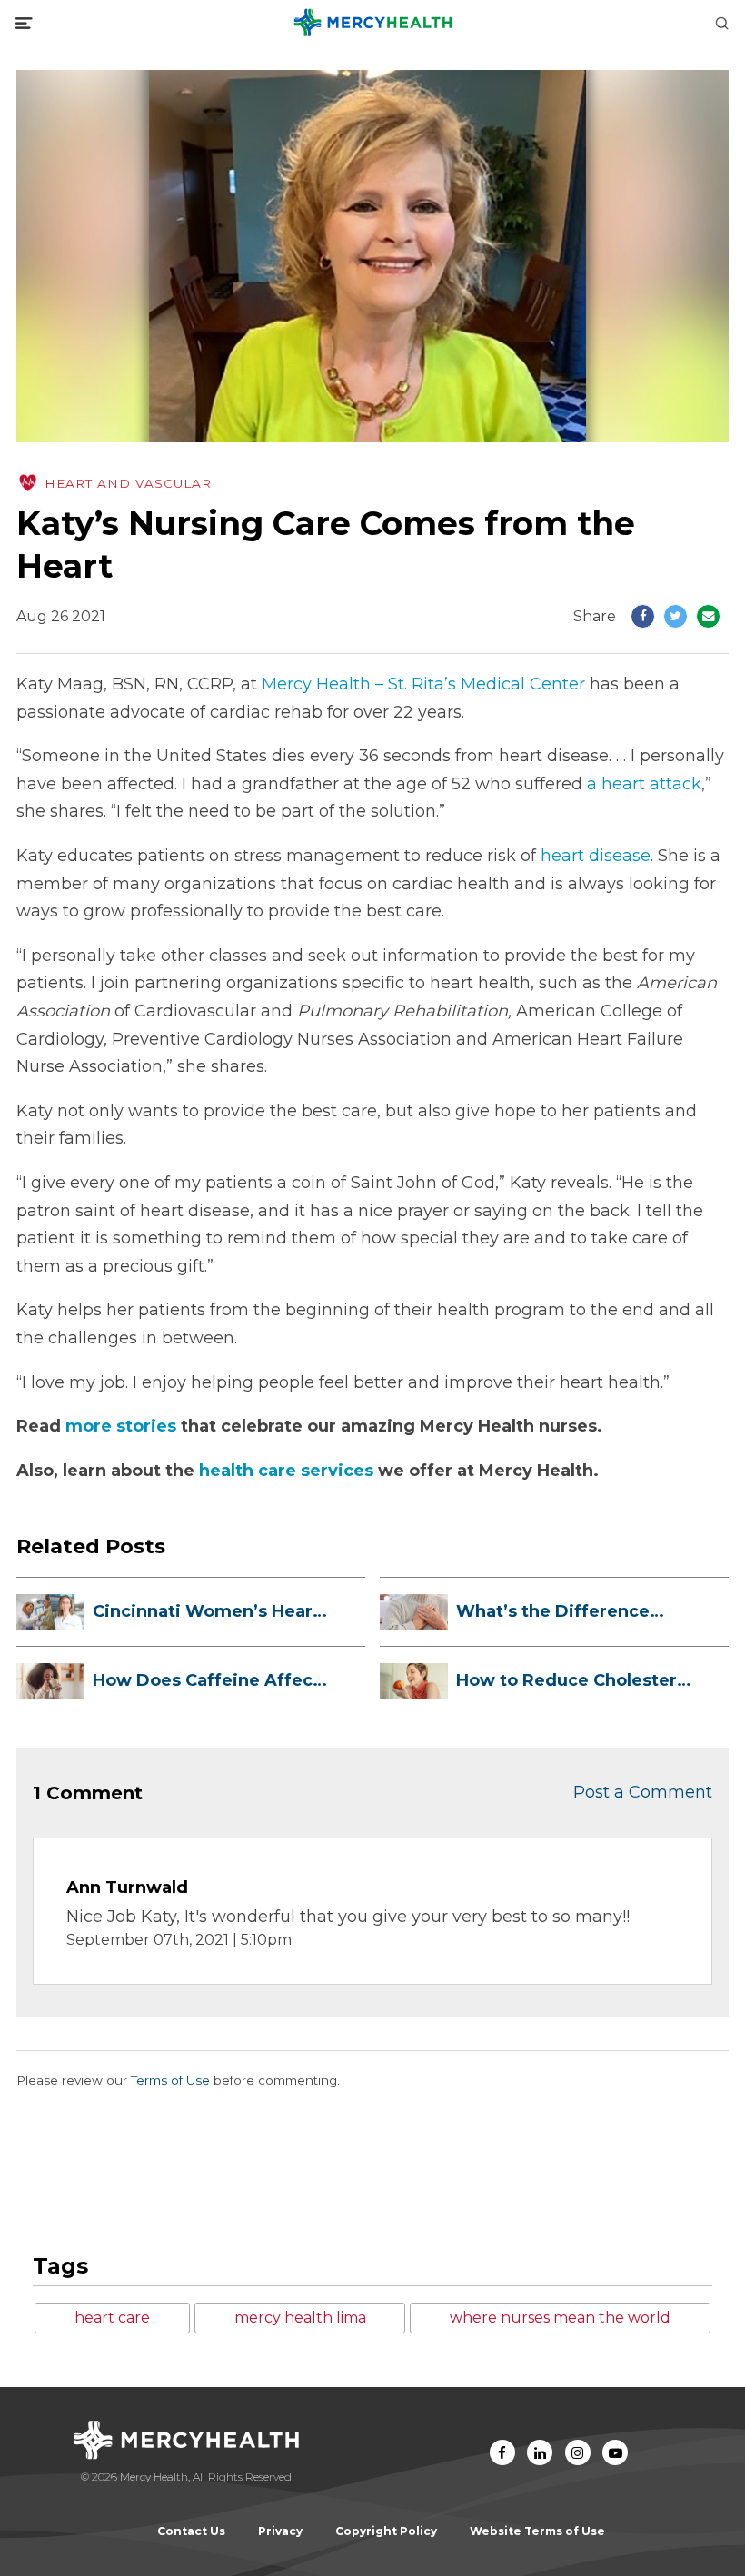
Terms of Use (170, 2080)
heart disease (596, 856)
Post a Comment (643, 1792)
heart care (112, 2318)
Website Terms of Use (537, 2531)
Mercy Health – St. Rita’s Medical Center (423, 684)
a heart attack (644, 784)
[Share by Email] (708, 616)
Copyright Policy (386, 2531)
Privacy (280, 2531)
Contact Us (191, 2531)
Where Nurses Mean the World (560, 2318)
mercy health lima (300, 2318)
